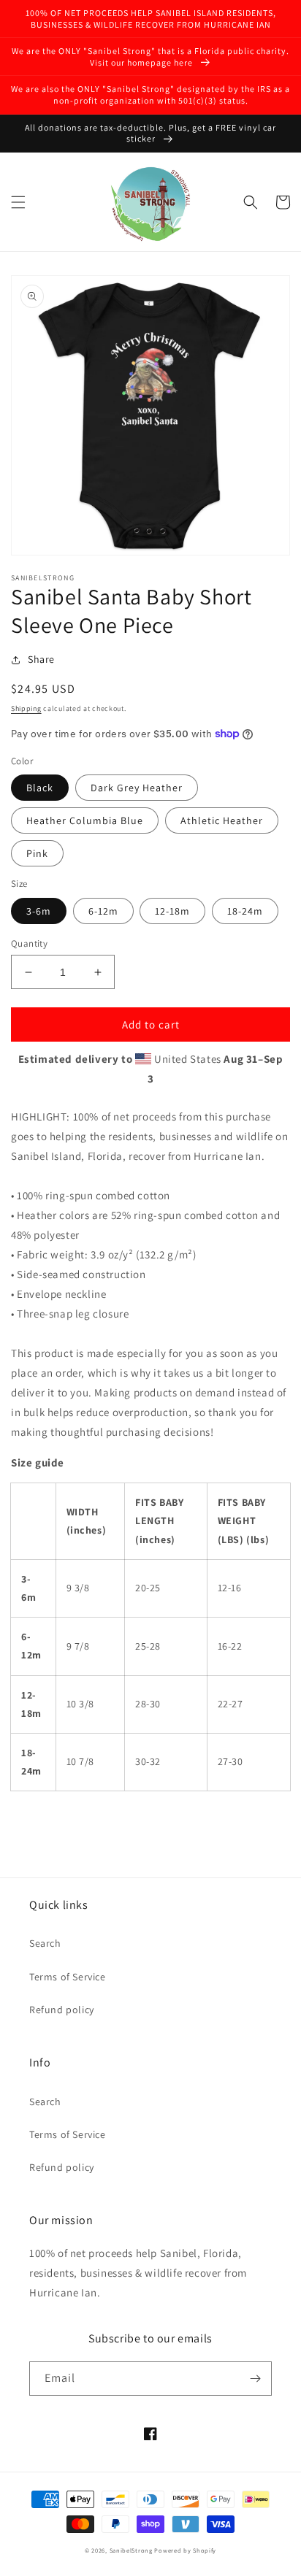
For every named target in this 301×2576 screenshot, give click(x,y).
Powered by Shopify (185, 2550)
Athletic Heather (222, 820)
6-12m (103, 911)
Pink (37, 853)
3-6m (39, 911)
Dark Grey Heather (137, 788)
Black (40, 788)
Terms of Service (68, 1977)
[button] (18, 202)
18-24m (245, 911)
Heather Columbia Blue (85, 820)
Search (45, 1943)
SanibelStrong (131, 2550)
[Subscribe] (255, 2379)
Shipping (26, 708)
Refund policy (62, 2010)
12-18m (172, 911)
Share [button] (41, 659)
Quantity (29, 943)
